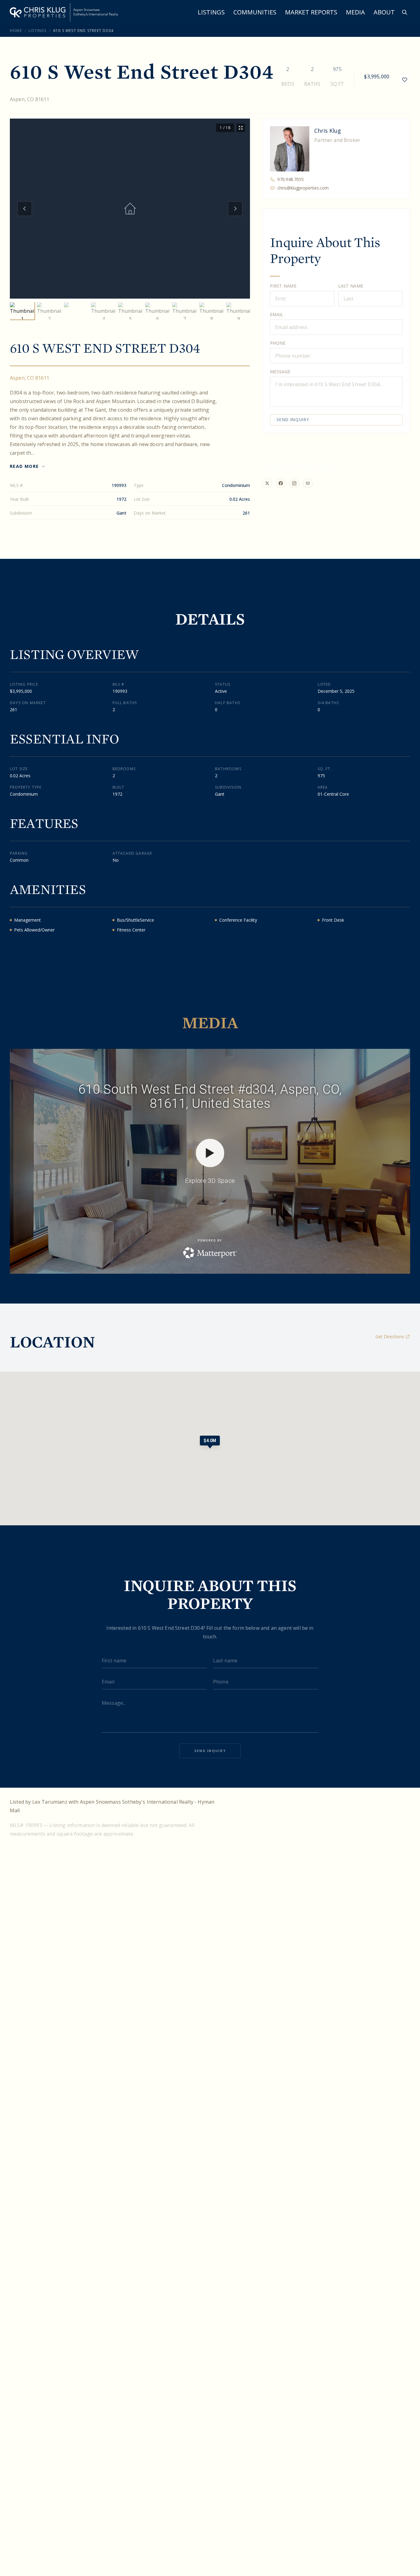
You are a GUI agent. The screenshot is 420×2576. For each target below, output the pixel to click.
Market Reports (311, 12)
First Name (283, 286)
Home (16, 31)
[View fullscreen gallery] (241, 128)
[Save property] (405, 80)
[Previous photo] (25, 209)
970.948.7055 (291, 179)
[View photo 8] (212, 311)
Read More (24, 466)
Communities (255, 12)
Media (355, 12)
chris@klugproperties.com (303, 188)
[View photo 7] (184, 311)
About (384, 12)
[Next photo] (235, 209)
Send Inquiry (293, 420)
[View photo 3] (76, 311)
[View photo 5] (130, 311)
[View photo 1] (22, 311)
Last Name (351, 286)
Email (277, 314)
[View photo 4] (103, 311)
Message (280, 372)
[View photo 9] (239, 311)
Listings (211, 12)
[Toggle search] (405, 12)
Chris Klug (328, 131)
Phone (278, 343)
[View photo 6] (157, 311)
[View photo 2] (49, 311)
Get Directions (390, 1337)
